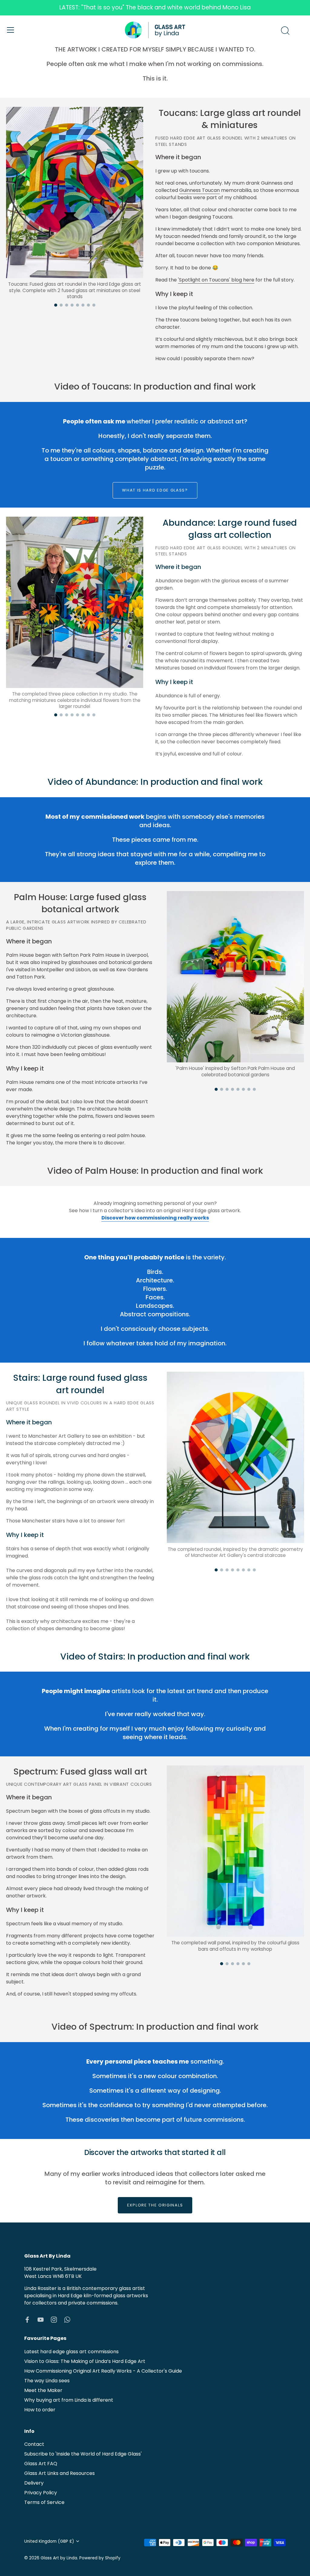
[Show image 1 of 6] (222, 1964)
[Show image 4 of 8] (72, 305)
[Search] (285, 31)
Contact (34, 2444)
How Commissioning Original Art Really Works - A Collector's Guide (103, 2371)
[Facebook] (27, 2319)
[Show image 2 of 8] (61, 305)
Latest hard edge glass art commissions (71, 2352)
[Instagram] (54, 2319)
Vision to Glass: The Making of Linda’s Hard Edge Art (85, 2361)
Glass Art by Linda (59, 2558)
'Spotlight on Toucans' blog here (216, 280)
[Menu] (11, 30)
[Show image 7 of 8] (88, 305)
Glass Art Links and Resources (59, 2473)
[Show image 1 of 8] (56, 305)
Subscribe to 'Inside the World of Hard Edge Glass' (83, 2454)
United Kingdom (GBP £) (49, 2541)
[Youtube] (41, 2319)
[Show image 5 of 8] (77, 305)
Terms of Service (44, 2502)
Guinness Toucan (200, 190)
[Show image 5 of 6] (243, 1964)
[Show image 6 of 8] (83, 305)
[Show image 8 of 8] (94, 305)
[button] (75, 192)
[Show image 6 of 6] (249, 1964)
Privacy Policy (41, 2493)
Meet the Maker (43, 2390)
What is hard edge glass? (155, 490)
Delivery (34, 2483)
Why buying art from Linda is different (69, 2400)
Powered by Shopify (100, 2558)
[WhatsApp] (67, 2319)
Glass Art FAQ (41, 2464)
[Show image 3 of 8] (67, 305)
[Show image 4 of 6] (238, 1964)
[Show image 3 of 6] (232, 1964)
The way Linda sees (47, 2381)
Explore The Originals (155, 2205)
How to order (40, 2410)
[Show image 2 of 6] (227, 1964)
